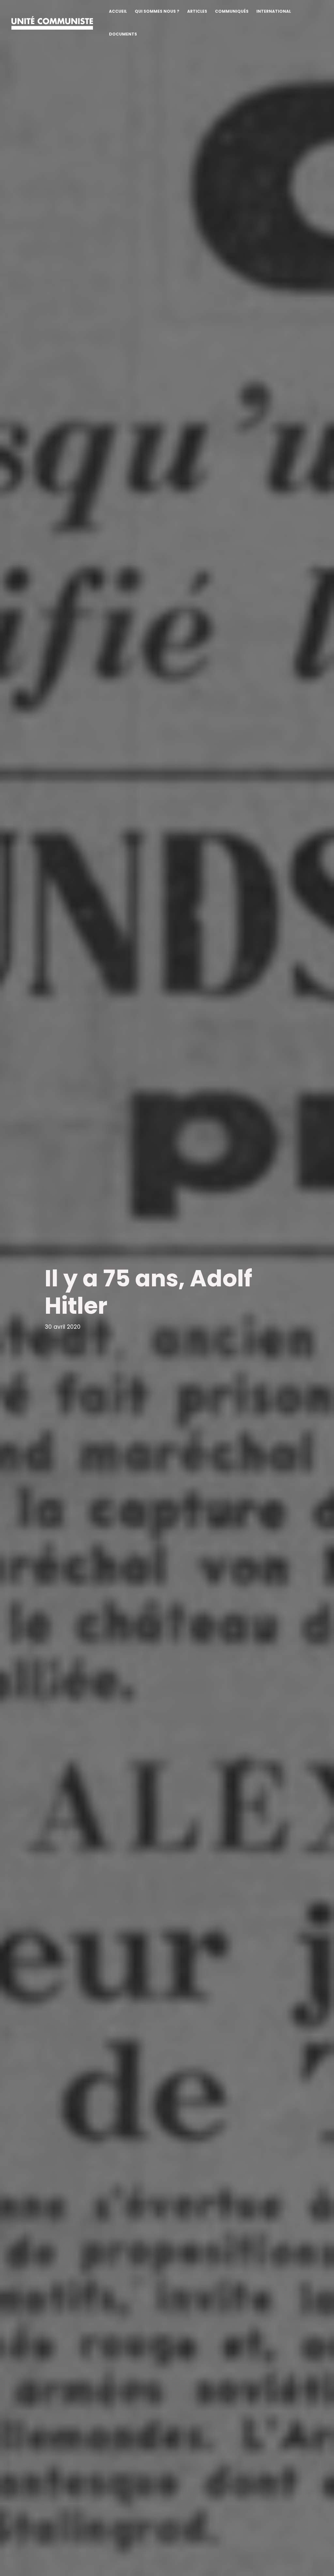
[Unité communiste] (52, 22)
